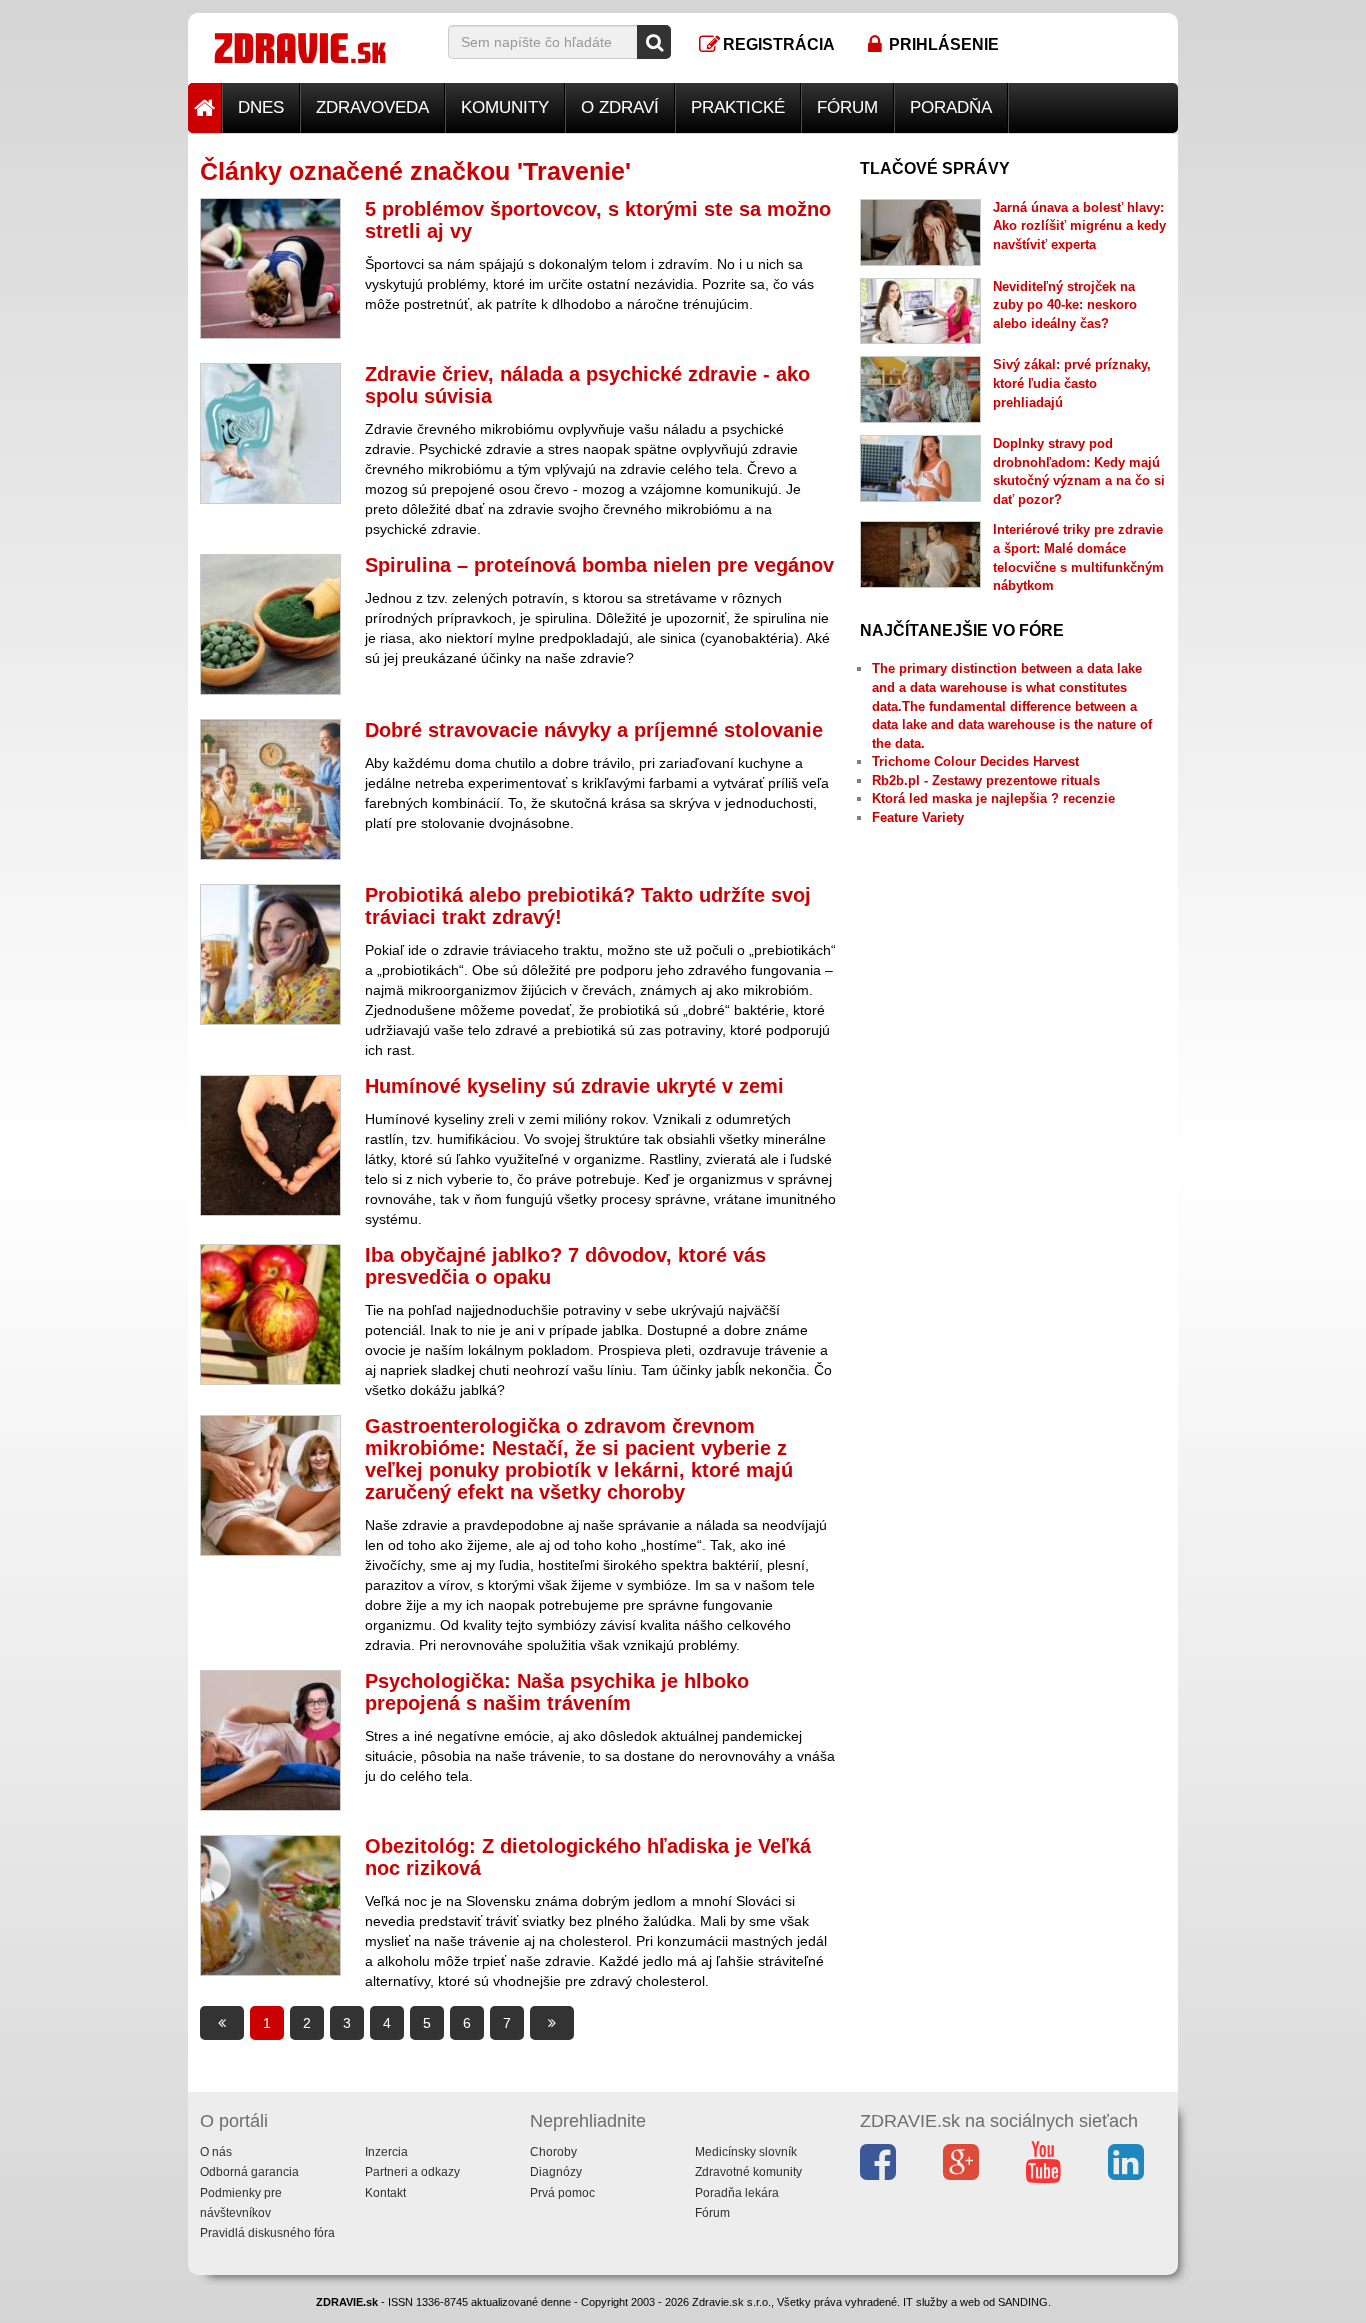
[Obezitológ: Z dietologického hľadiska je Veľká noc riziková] (270, 1905)
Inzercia (386, 2152)
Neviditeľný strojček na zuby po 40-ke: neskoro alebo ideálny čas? (1065, 305)
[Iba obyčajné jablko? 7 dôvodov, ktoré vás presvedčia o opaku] (270, 1314)
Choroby (553, 2152)
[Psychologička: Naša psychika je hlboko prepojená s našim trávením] (270, 1740)
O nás (216, 2152)
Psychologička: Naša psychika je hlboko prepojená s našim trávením (557, 1692)
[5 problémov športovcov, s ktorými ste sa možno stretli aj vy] (270, 268)
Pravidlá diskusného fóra (267, 2233)
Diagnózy (556, 2172)
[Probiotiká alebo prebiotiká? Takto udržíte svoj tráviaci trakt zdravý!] (270, 954)
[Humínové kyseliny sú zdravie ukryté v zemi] (270, 1145)
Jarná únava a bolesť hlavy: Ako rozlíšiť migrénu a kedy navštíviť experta (1079, 226)
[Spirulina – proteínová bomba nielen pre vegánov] (270, 624)
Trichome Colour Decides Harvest (975, 761)
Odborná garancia (249, 2172)
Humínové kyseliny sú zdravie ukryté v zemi (574, 1086)
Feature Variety (918, 817)
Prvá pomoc (562, 2193)
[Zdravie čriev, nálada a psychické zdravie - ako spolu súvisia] (270, 433)
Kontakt (385, 2193)
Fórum (847, 107)
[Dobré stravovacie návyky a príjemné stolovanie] (270, 789)
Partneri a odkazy (412, 2172)
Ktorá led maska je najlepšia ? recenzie (993, 798)
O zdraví (620, 107)
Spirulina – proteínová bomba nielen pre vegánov (599, 565)
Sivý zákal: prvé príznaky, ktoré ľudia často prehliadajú (1072, 383)
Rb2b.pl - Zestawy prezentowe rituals (986, 780)
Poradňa (951, 107)
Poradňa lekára (737, 2193)
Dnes (261, 107)
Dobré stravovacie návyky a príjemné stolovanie (594, 730)
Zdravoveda (372, 107)
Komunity (505, 107)
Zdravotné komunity (748, 2172)
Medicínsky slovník (746, 2152)
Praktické (738, 107)
